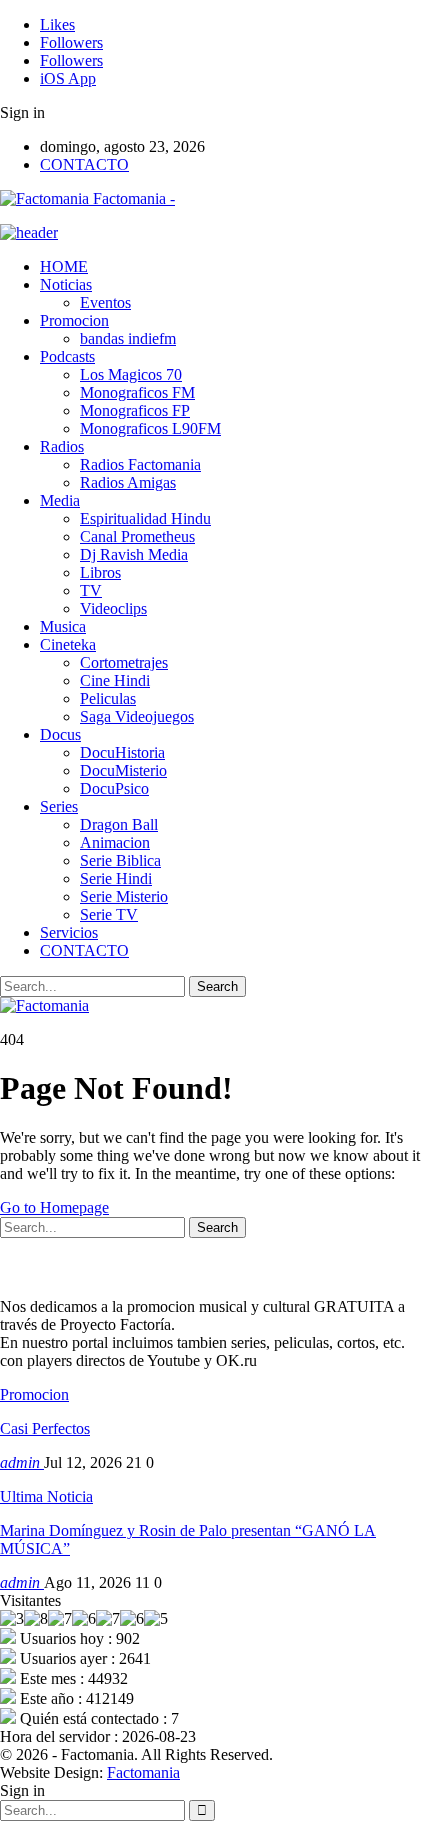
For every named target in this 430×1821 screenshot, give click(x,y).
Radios (62, 446)
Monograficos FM (137, 392)
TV (91, 590)
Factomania (143, 1772)
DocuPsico (114, 788)
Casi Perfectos (45, 1428)
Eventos (105, 302)
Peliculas (108, 698)
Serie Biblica (120, 860)
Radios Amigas (128, 482)
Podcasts (67, 356)
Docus (60, 734)
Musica (63, 626)
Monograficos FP (135, 410)
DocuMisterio (123, 770)
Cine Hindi (115, 680)
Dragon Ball (119, 824)
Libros (100, 572)
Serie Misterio (124, 896)
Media (60, 500)
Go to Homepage (54, 1207)
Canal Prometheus (137, 536)
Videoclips (113, 608)
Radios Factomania (140, 464)
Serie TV (109, 914)
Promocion (74, 320)
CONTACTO (84, 164)
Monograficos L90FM (150, 428)
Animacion (115, 842)
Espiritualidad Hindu (145, 518)
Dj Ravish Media (134, 554)
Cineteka (68, 644)
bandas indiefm (128, 338)
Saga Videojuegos (137, 716)
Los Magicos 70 (131, 374)
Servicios (69, 932)
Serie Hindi (116, 878)
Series (59, 806)
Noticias (66, 284)
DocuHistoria (122, 752)
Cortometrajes (124, 662)
